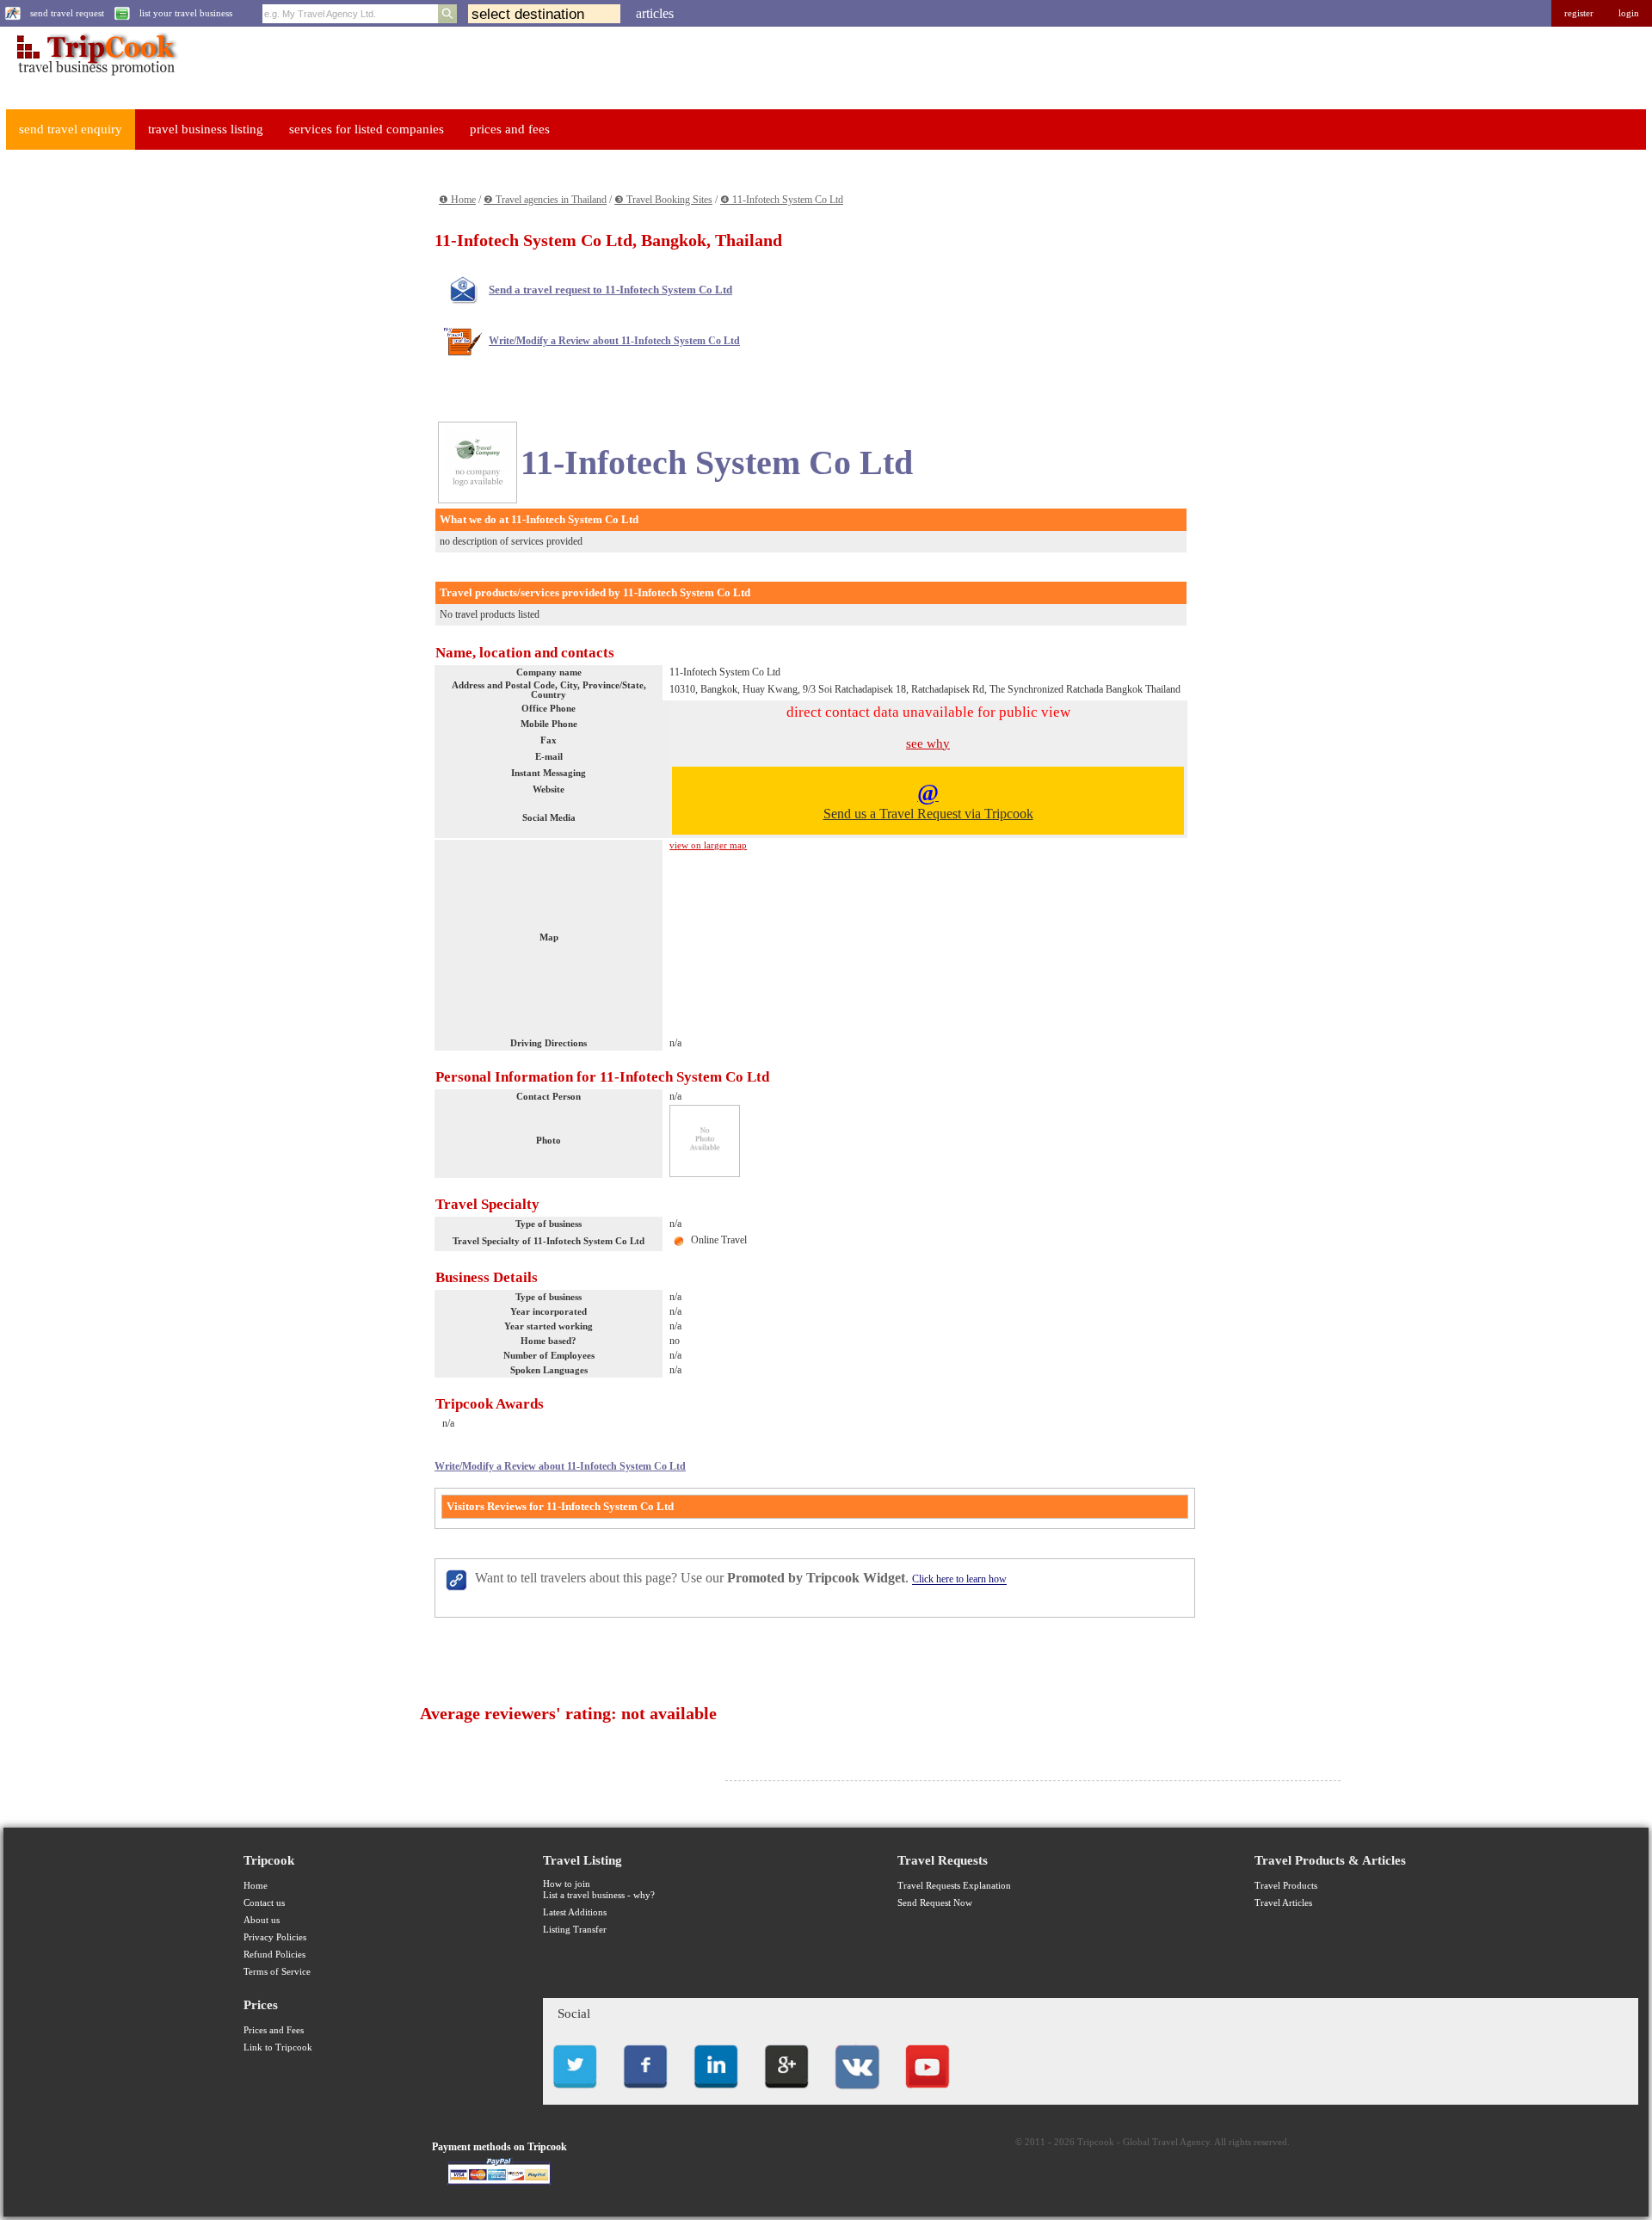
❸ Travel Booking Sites (663, 200)
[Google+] (786, 2093)
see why (928, 743)
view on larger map (708, 845)
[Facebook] (645, 2093)
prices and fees (510, 129)
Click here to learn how (959, 1580)
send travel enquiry (71, 129)
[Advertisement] (134, 422)
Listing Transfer (575, 1930)
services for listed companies (367, 129)
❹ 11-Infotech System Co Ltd (782, 200)
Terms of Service (277, 1972)
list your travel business (186, 13)
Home (256, 1886)
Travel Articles (1283, 1903)
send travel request (67, 13)
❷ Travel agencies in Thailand (545, 200)
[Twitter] (575, 2093)
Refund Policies (274, 1955)
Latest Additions (575, 1912)
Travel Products (1286, 1886)
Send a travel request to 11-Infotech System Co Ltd (610, 290)
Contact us (264, 1903)
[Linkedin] (716, 2093)
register (1579, 13)
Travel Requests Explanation (954, 1886)
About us (262, 1920)
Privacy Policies (275, 1937)
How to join (567, 1884)
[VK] (857, 2093)
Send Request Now (935, 1903)
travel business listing (206, 129)
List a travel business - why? (599, 1895)
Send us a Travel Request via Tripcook (928, 800)
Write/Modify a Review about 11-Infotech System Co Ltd (614, 341)
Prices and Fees (274, 2030)
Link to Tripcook (278, 2047)
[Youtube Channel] (928, 2093)
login (1629, 13)
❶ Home (457, 200)
